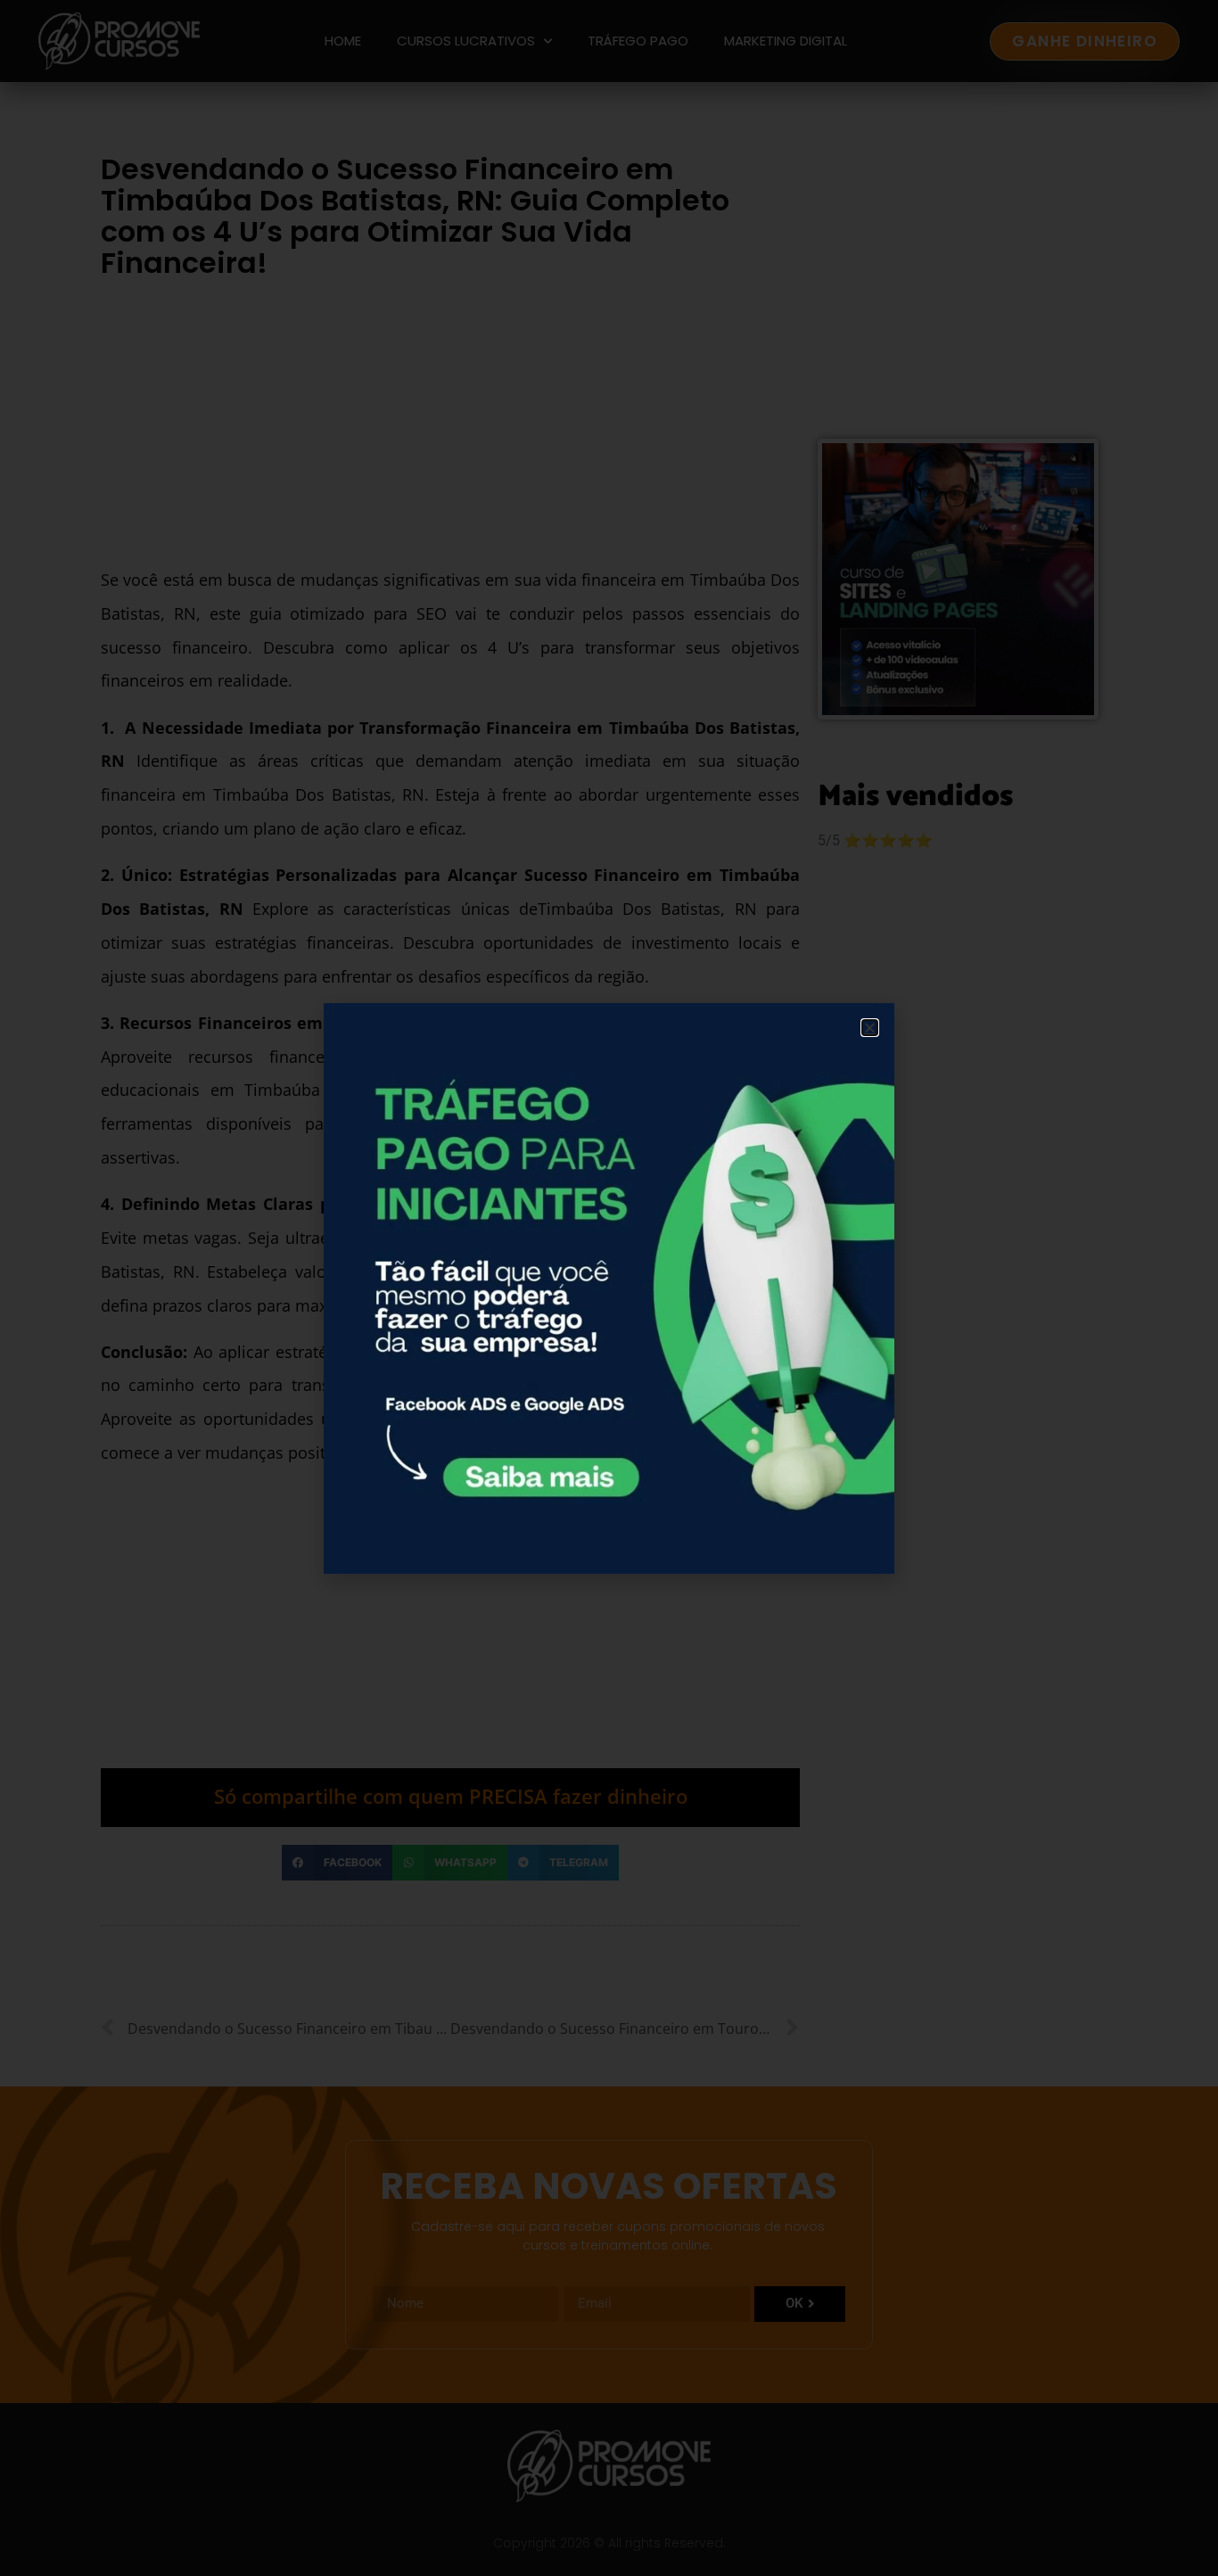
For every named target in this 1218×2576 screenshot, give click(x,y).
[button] (870, 1028)
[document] (609, 1288)
